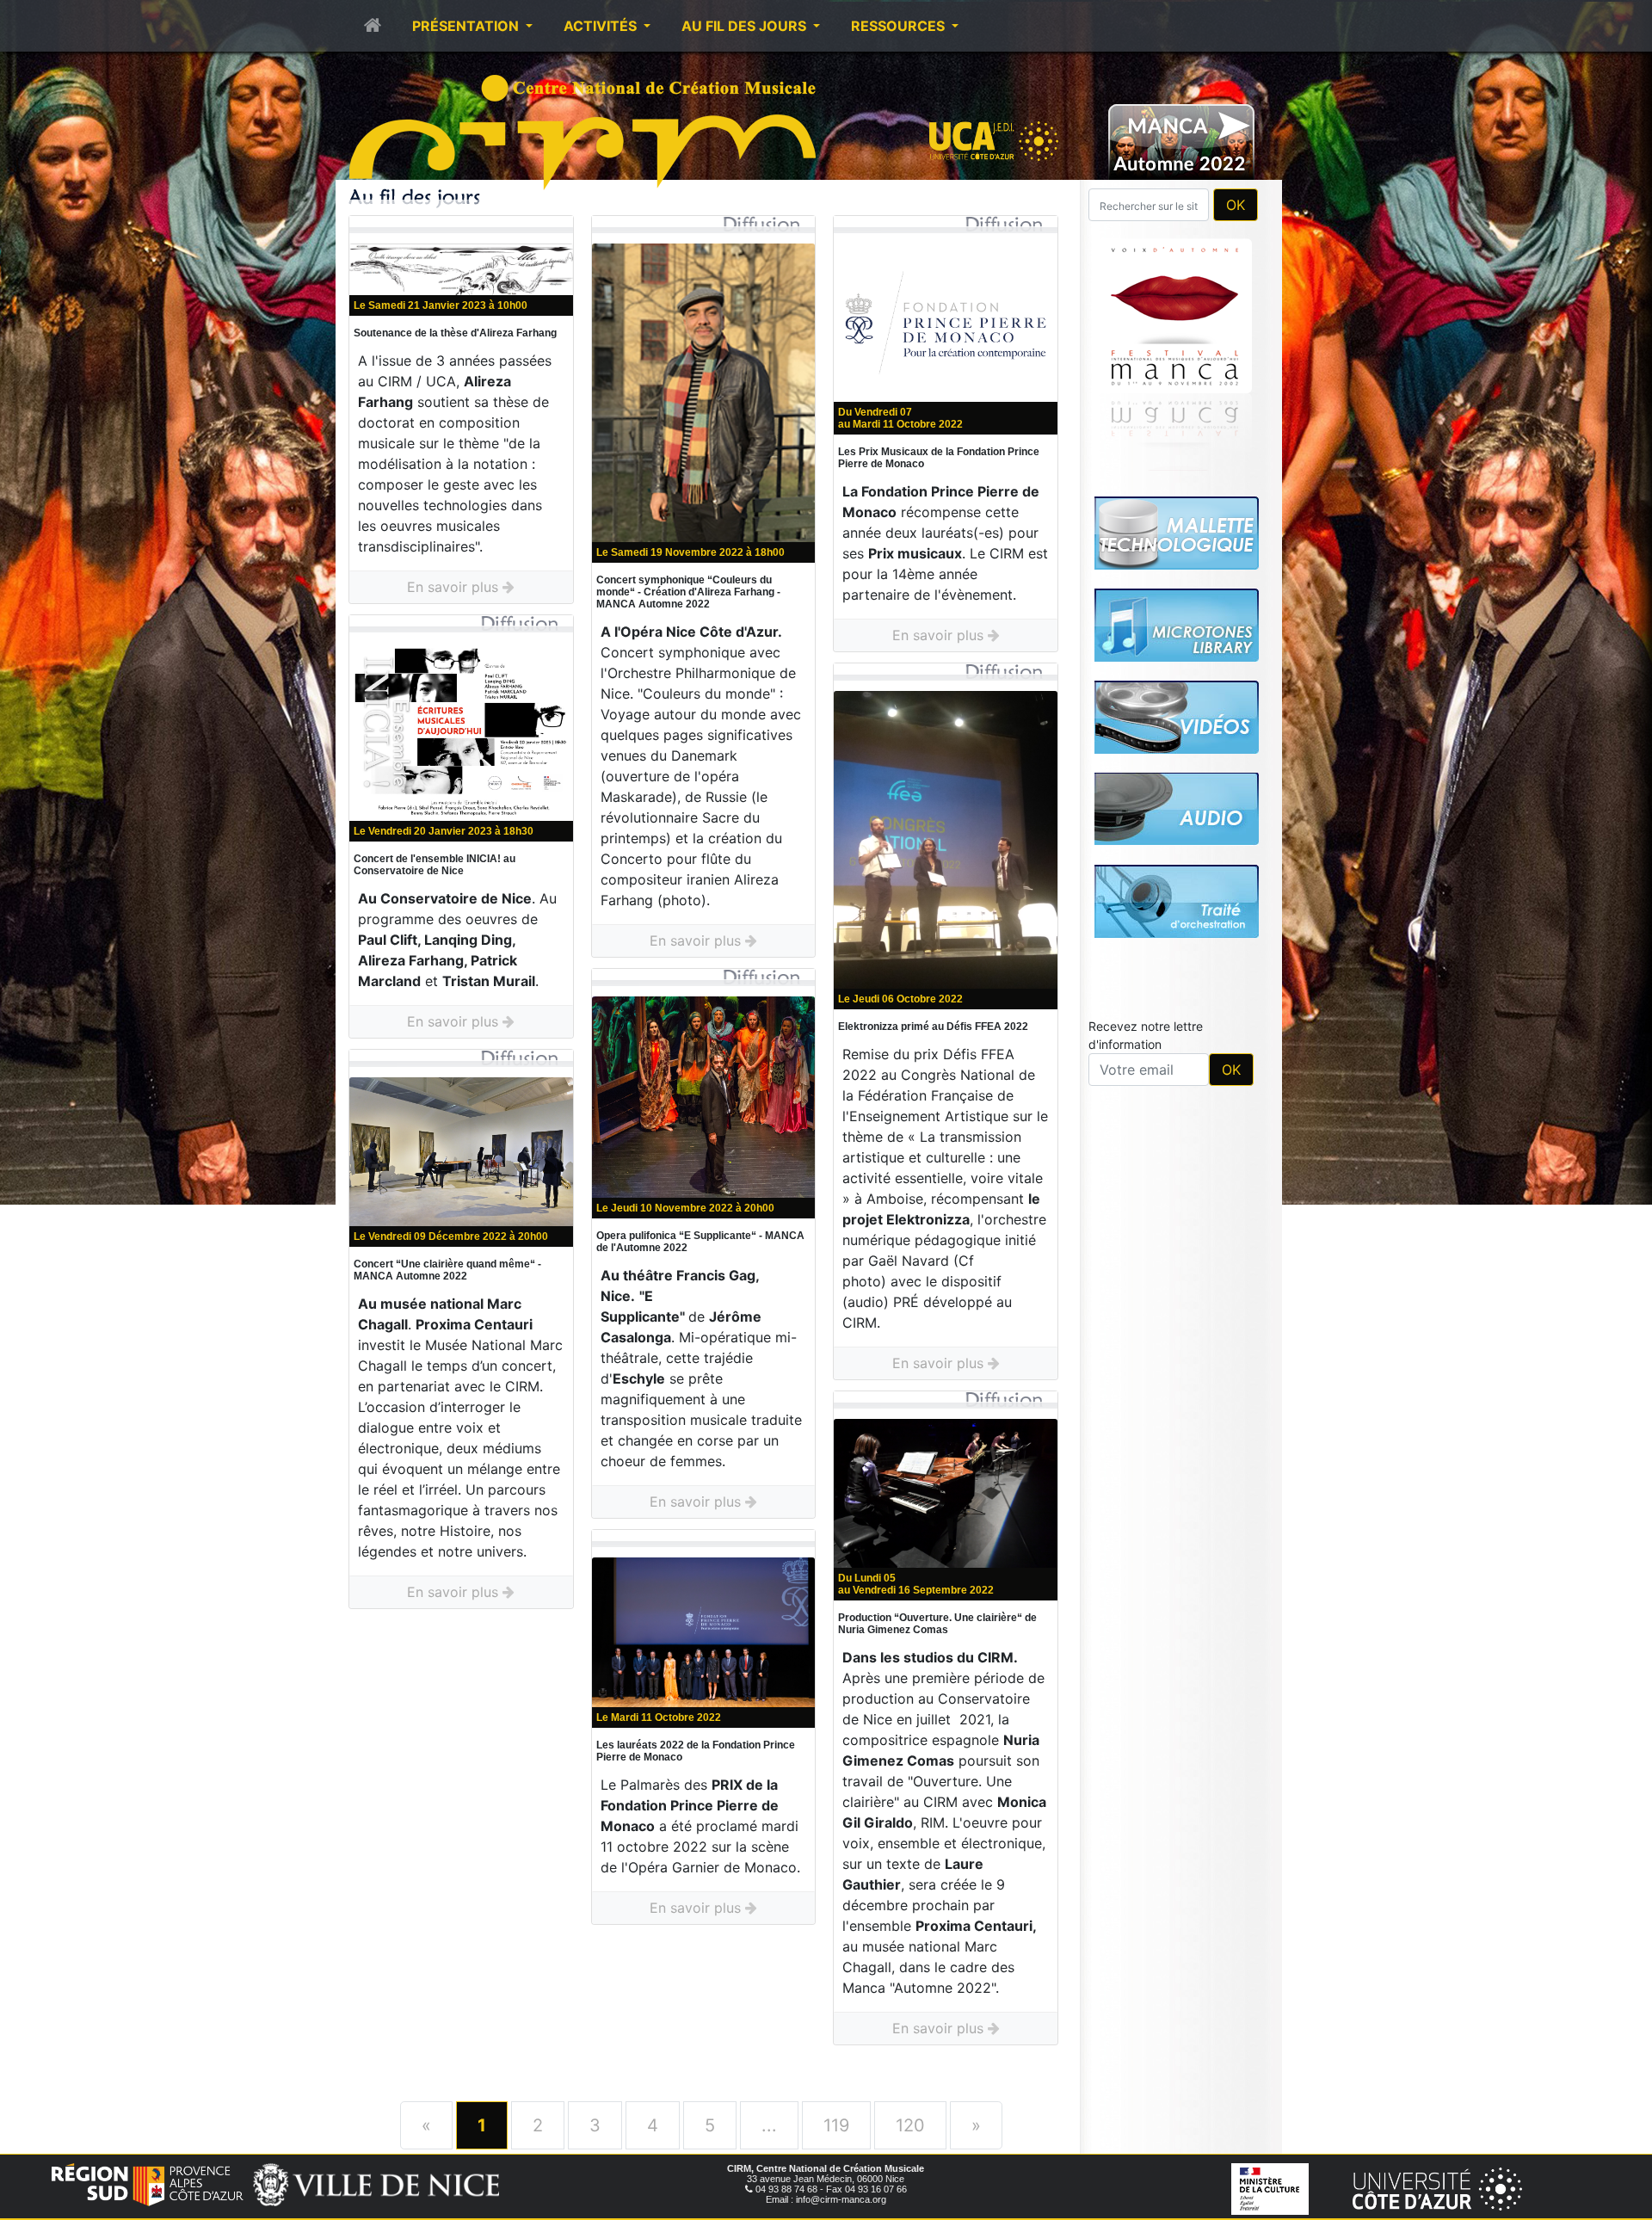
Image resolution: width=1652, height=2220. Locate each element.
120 (910, 2125)
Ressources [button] (900, 26)
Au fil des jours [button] (746, 26)
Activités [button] (602, 26)
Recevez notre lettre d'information (1146, 1035)
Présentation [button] (467, 26)
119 (836, 2125)
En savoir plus (455, 587)
